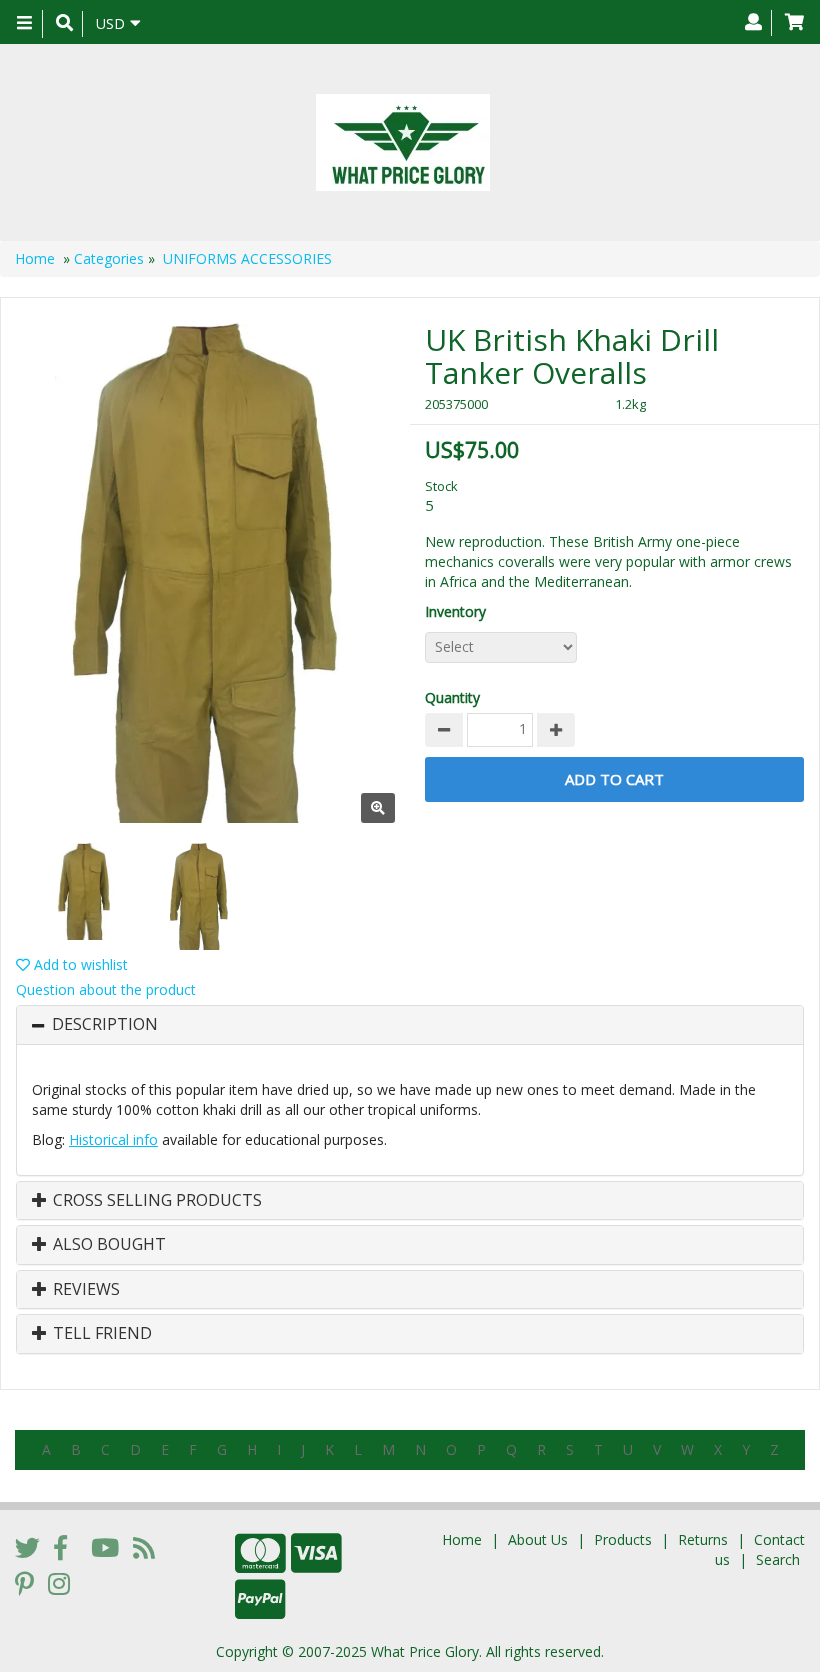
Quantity (452, 697)
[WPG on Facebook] (60, 1547)
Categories (109, 258)
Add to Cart (614, 779)
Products (623, 1539)
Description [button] (105, 1025)
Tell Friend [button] (100, 1334)
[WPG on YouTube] (105, 1547)
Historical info (113, 1139)
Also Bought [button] (107, 1245)
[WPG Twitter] (27, 1547)
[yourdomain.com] (402, 142)
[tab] (410, 1025)
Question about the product (106, 989)
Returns (703, 1539)
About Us (538, 1539)
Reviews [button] (84, 1290)
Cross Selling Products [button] (155, 1201)
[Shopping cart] (794, 23)
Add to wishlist (79, 964)
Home (35, 258)
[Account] (753, 23)
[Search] (64, 24)
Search (778, 1559)
